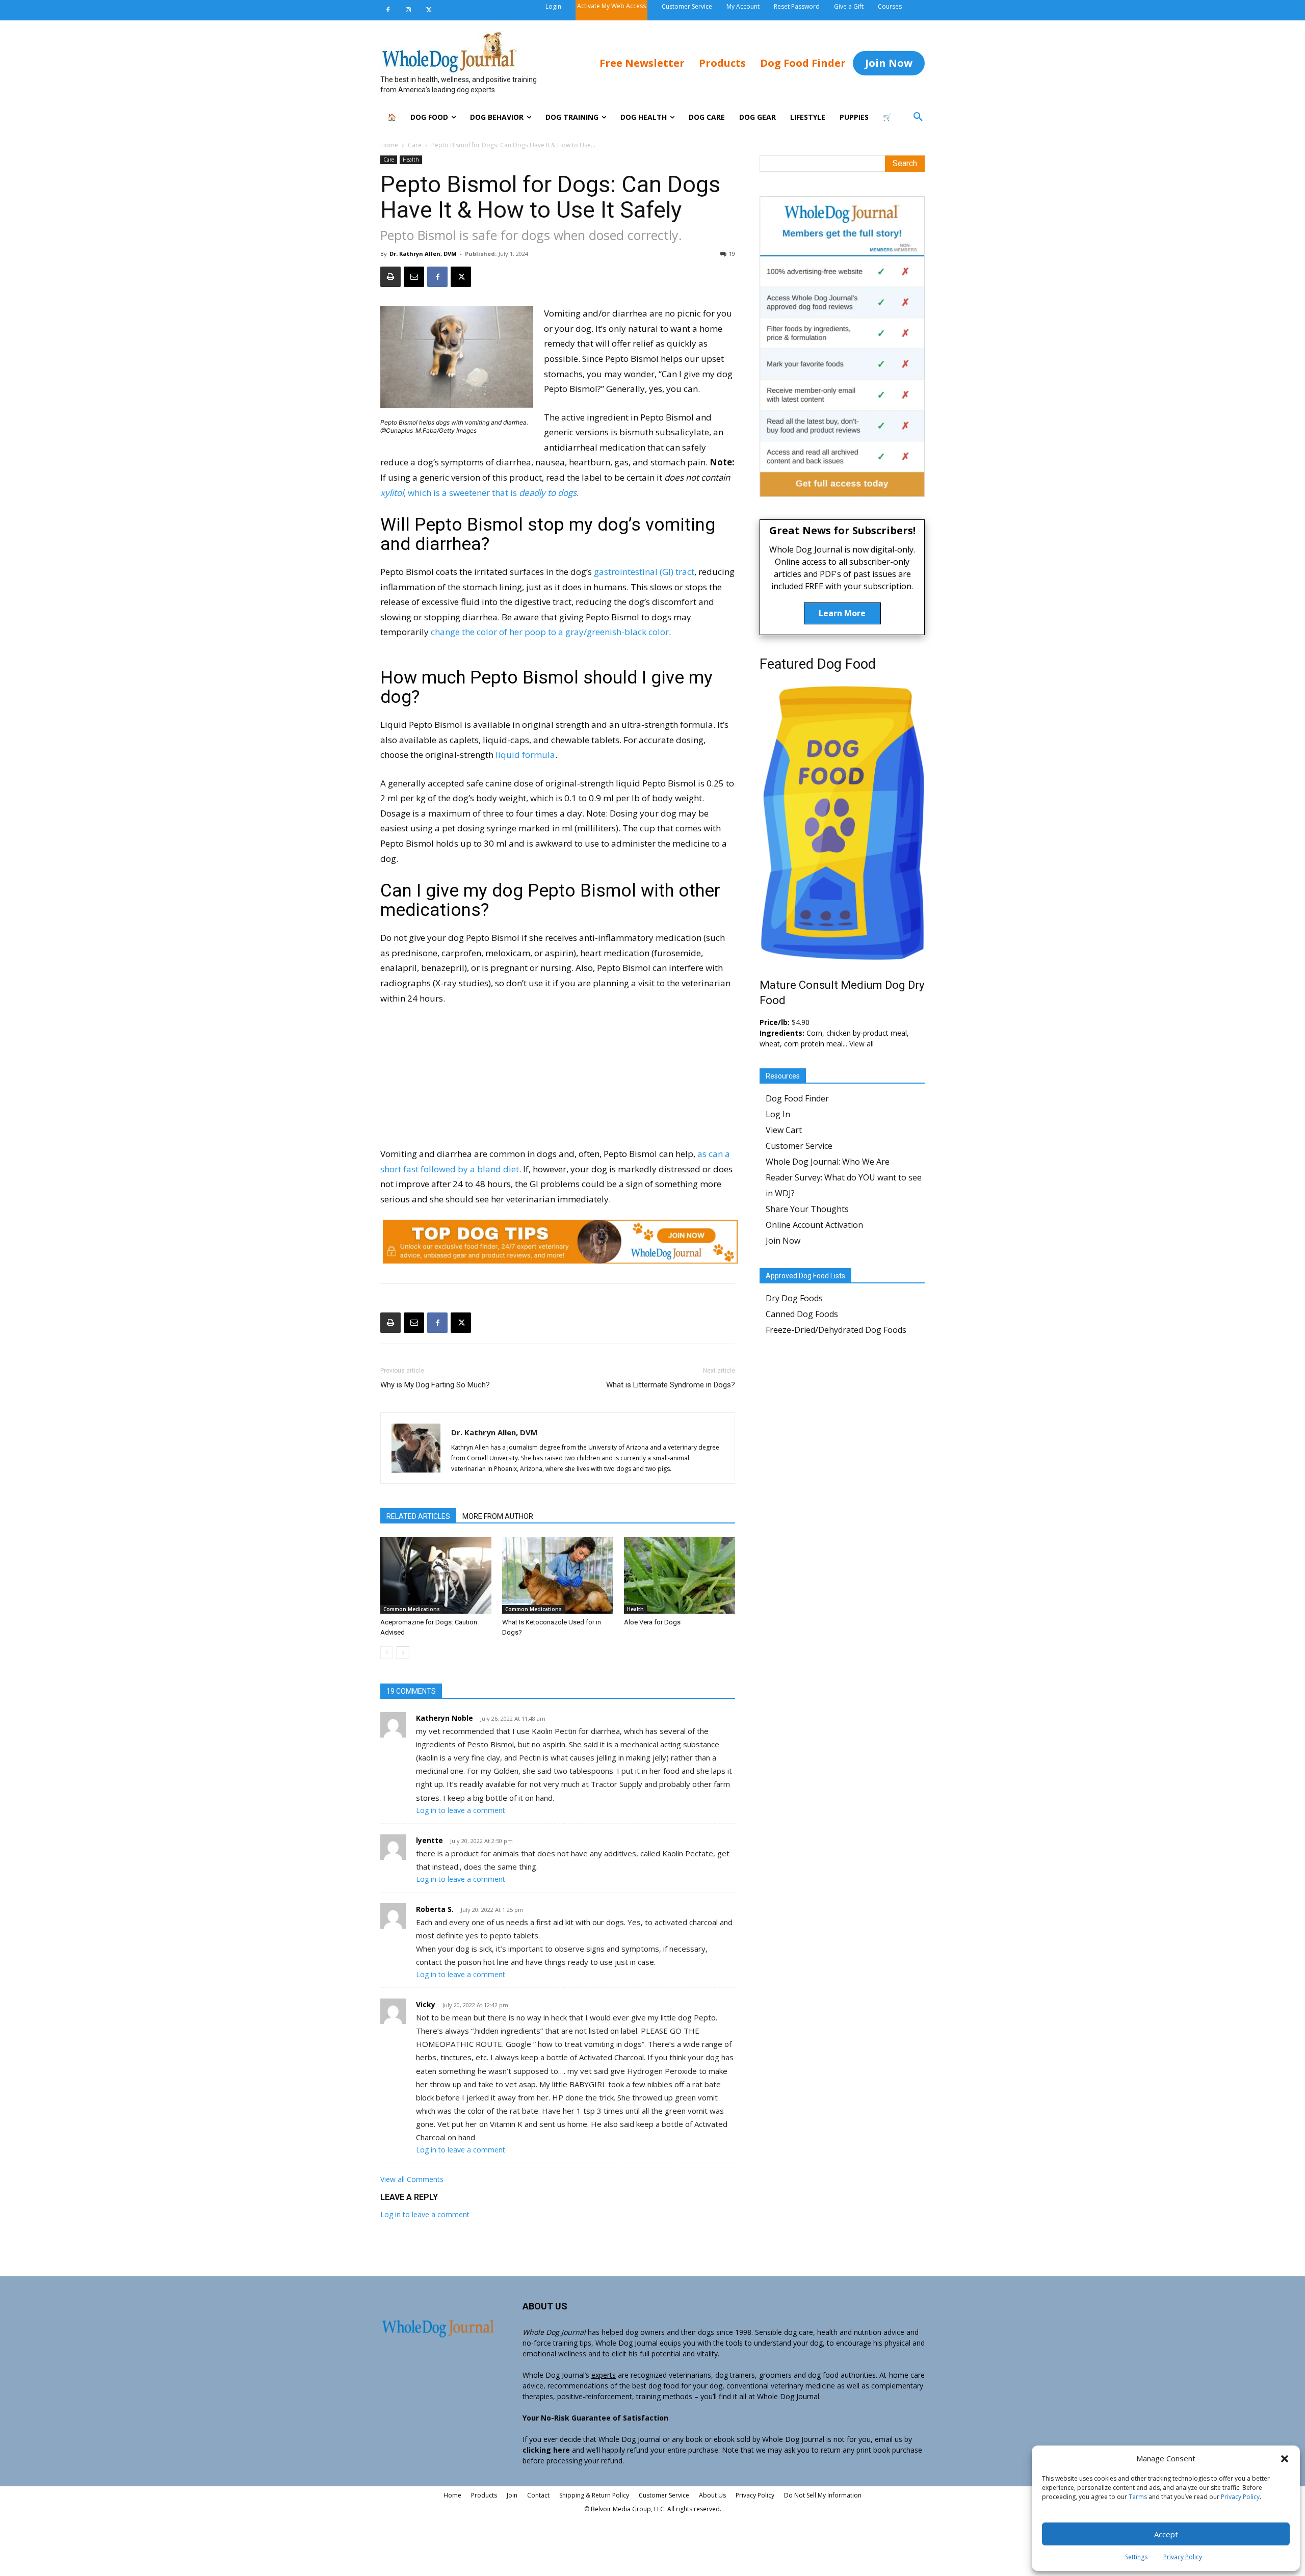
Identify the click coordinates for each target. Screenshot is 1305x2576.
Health (411, 160)
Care (415, 145)
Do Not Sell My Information (823, 2495)
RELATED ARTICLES (418, 1516)
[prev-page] (387, 1653)
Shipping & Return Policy (594, 2495)
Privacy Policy (1240, 2497)
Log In (778, 1114)
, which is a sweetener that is (478, 493)
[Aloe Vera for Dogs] (680, 1575)
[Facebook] (388, 10)
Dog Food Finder (797, 1098)
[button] (1285, 2459)
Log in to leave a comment (461, 1810)
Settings (1136, 2557)
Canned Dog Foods (802, 1314)
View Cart (784, 1130)
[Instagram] (408, 10)
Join (512, 2495)
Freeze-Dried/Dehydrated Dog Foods (836, 1330)
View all (862, 1044)
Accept (1166, 2534)
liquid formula (525, 755)
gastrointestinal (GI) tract (644, 572)
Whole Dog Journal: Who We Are (828, 1162)
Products (484, 2495)
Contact (538, 2495)
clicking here (546, 2450)
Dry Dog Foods (794, 1298)
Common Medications (412, 1609)
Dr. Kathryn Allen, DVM (423, 254)
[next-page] (403, 1653)
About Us (712, 2495)
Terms (1138, 2497)
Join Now (783, 1241)
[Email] (414, 277)
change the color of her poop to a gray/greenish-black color (550, 632)
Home (389, 145)
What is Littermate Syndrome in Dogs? (671, 1385)
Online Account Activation (814, 1225)
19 (732, 254)
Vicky (426, 2004)
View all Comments (412, 2179)
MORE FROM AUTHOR (498, 1516)
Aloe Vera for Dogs (652, 1622)
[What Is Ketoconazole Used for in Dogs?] (558, 1575)
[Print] (390, 277)
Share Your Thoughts (807, 1209)
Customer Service (799, 1146)
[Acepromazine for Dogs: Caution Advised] (436, 1575)
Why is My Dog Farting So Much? (435, 1385)
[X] (429, 10)
